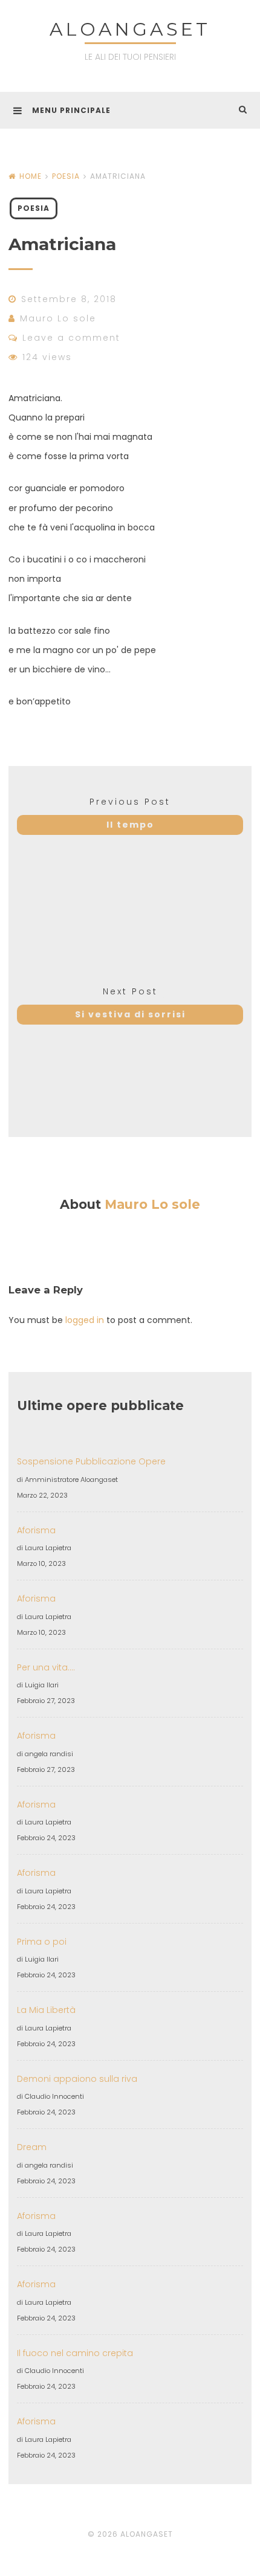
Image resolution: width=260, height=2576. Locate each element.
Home (31, 176)
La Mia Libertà (46, 2010)
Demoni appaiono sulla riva (77, 2079)
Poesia (66, 176)
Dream (32, 2147)
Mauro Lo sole (58, 318)
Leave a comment (71, 338)
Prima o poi (42, 1942)
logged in (85, 1320)
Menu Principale (71, 110)
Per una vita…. (46, 1667)
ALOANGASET (130, 29)
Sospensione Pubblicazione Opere (91, 1461)
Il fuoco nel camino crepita (75, 2353)
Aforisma (36, 1530)
